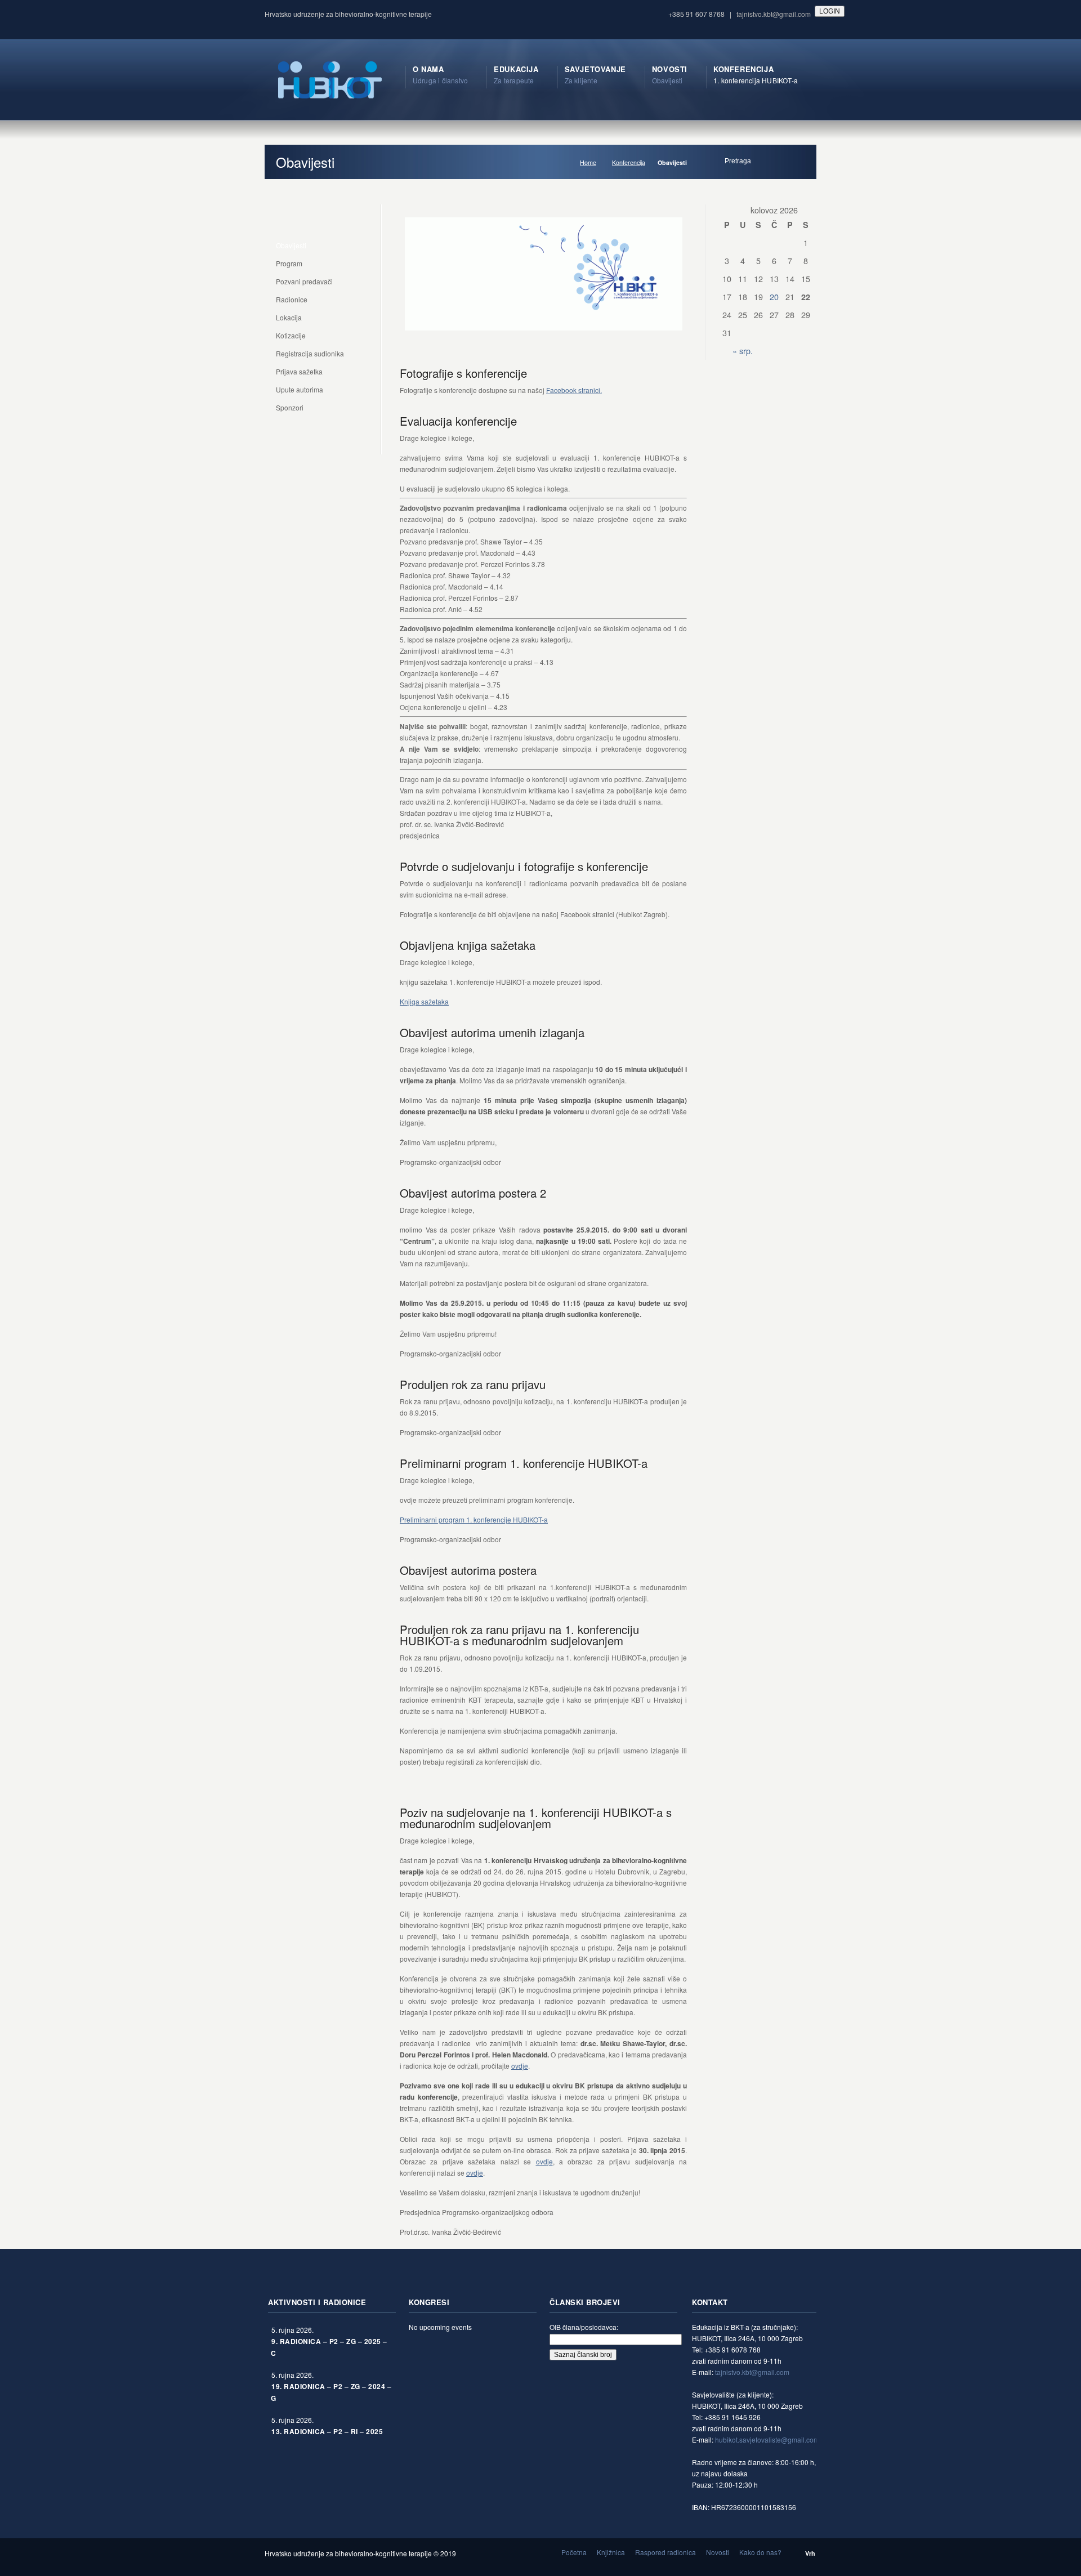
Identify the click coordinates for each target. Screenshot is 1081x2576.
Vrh (810, 2553)
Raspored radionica (665, 2552)
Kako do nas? (760, 2552)
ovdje (520, 2066)
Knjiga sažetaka (424, 1001)
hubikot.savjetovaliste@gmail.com (767, 2439)
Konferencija (629, 162)
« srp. (743, 351)
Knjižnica (611, 2552)
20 (774, 296)
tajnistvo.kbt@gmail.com (774, 14)
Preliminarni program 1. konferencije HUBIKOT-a (474, 1519)
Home (588, 162)
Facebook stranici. (574, 390)
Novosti (718, 2552)
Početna (574, 2552)
